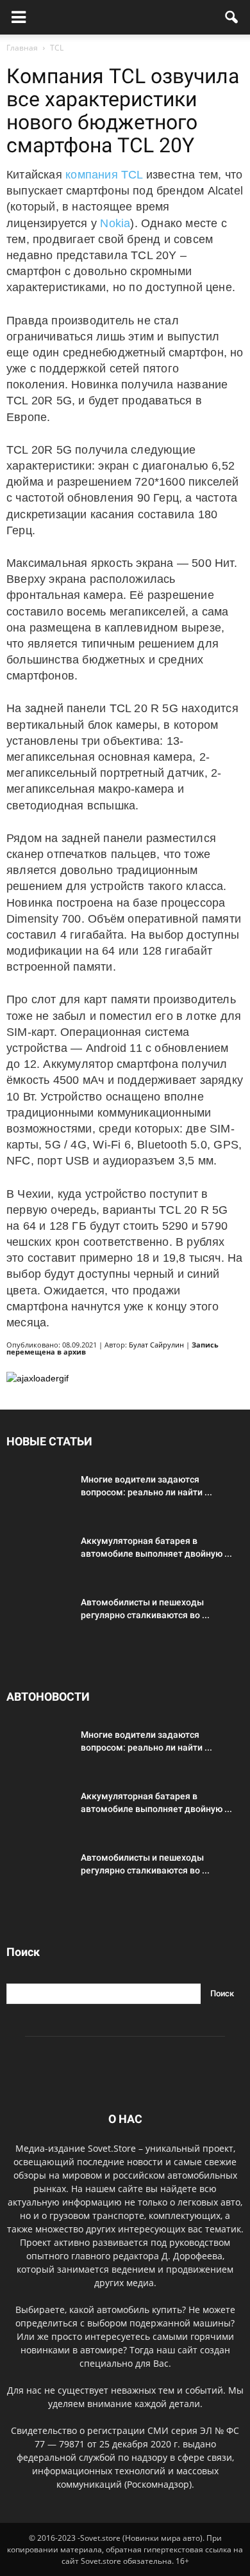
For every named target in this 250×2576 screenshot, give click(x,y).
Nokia (115, 223)
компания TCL (104, 175)
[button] (232, 17)
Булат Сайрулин (156, 1345)
